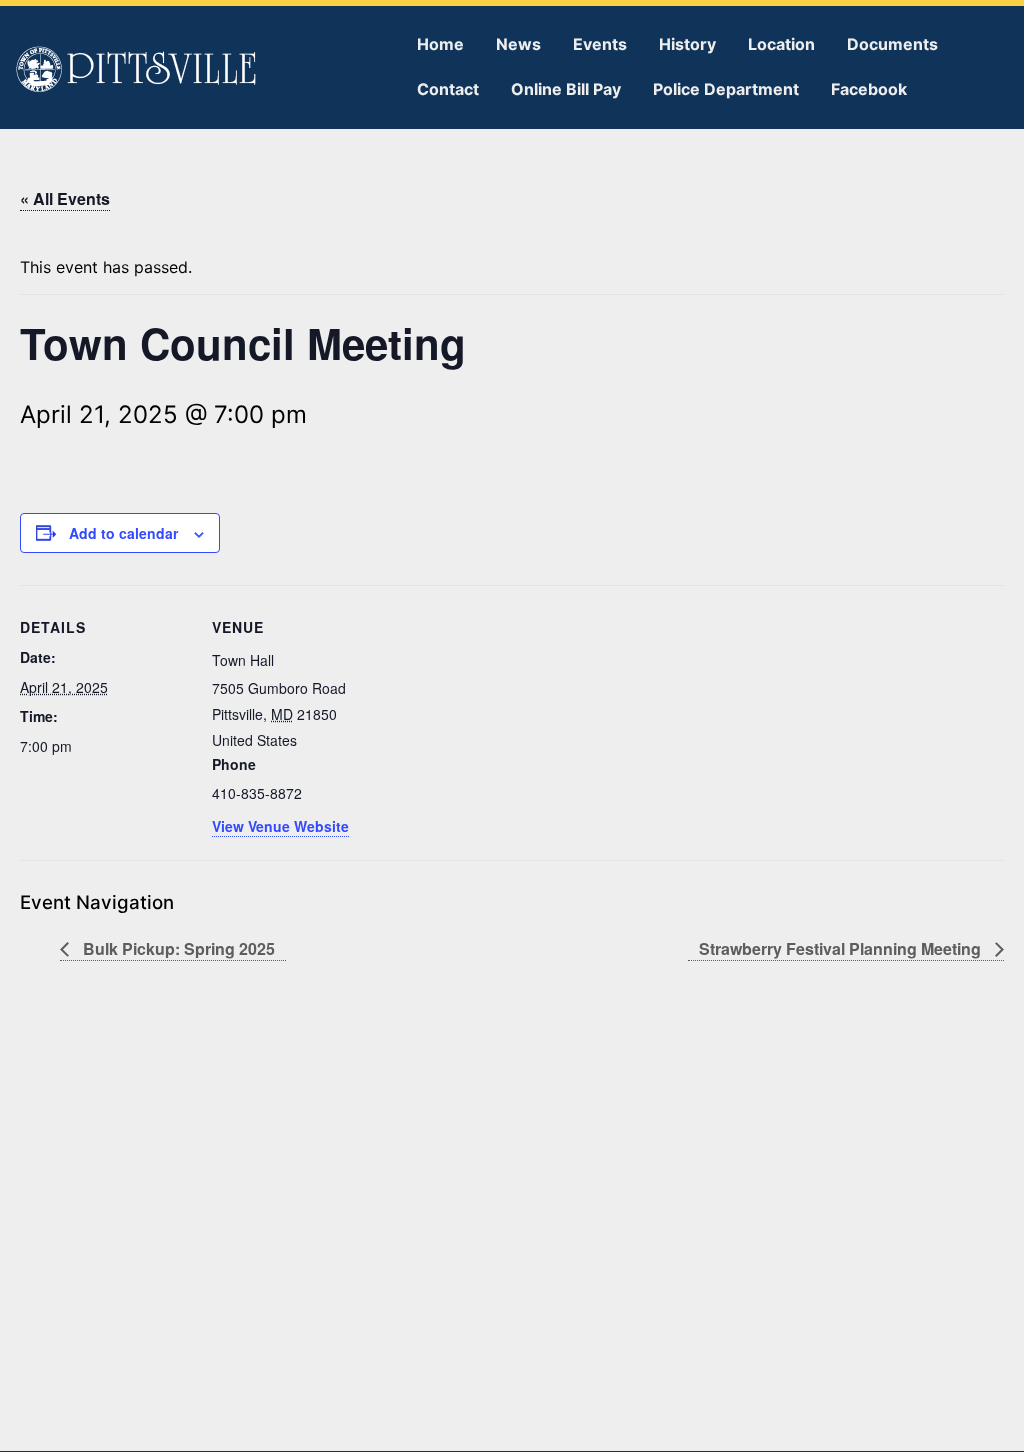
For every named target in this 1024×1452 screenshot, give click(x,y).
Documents (892, 44)
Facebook (869, 89)
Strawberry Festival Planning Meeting (842, 948)
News (518, 44)
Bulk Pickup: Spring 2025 (177, 948)
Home (440, 44)
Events (600, 44)
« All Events (65, 198)
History (687, 44)
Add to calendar (123, 533)
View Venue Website (280, 826)
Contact (448, 89)
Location (781, 44)
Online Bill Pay (566, 89)
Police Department (726, 89)
